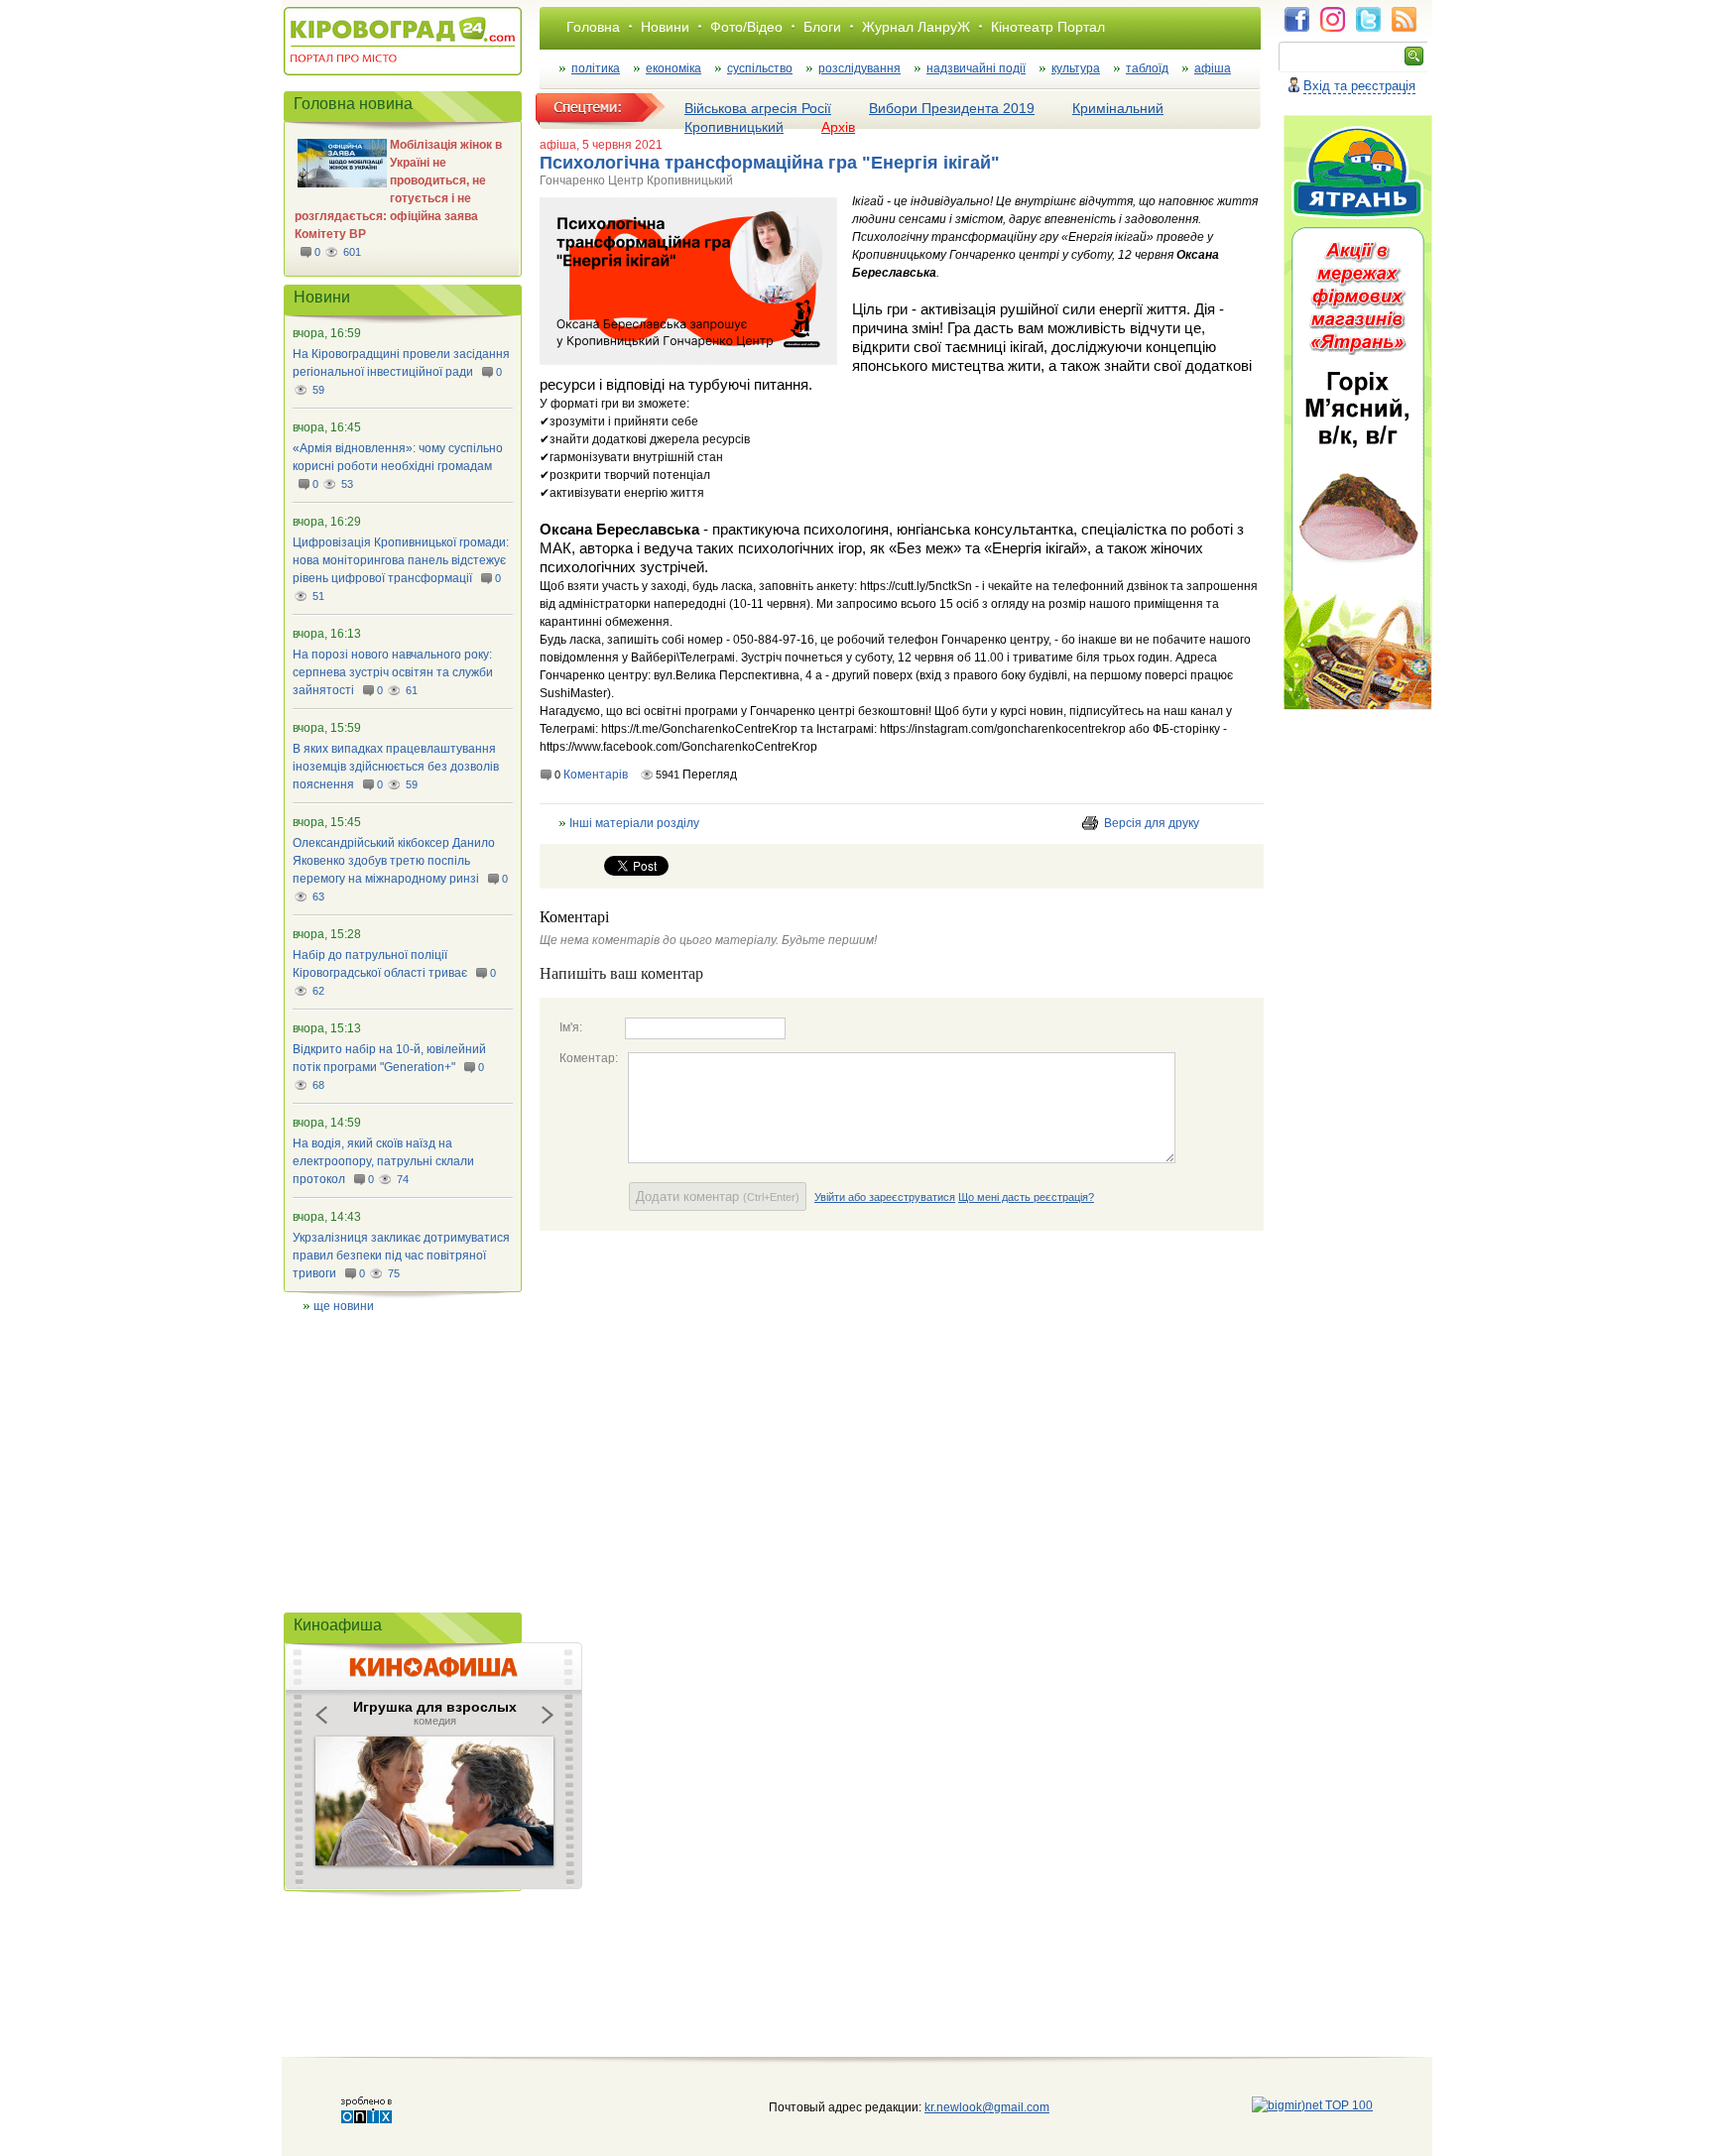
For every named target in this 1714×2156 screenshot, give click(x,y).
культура (1076, 68)
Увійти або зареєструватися (885, 1197)
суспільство (760, 68)
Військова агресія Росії (758, 108)
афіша (1213, 68)
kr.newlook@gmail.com (967, 2107)
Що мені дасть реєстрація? (1026, 1197)
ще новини (344, 1306)
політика (596, 68)
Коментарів (596, 775)
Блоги (822, 27)
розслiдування (859, 68)
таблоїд (1147, 68)
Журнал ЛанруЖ (916, 27)
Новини (665, 27)
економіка (673, 68)
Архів (838, 127)
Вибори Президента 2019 (952, 108)
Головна (593, 27)
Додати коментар (718, 1197)
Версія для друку (1152, 823)
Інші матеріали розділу (634, 823)
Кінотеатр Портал (1048, 27)
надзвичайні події (976, 68)
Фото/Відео (746, 27)
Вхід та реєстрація (1359, 86)
